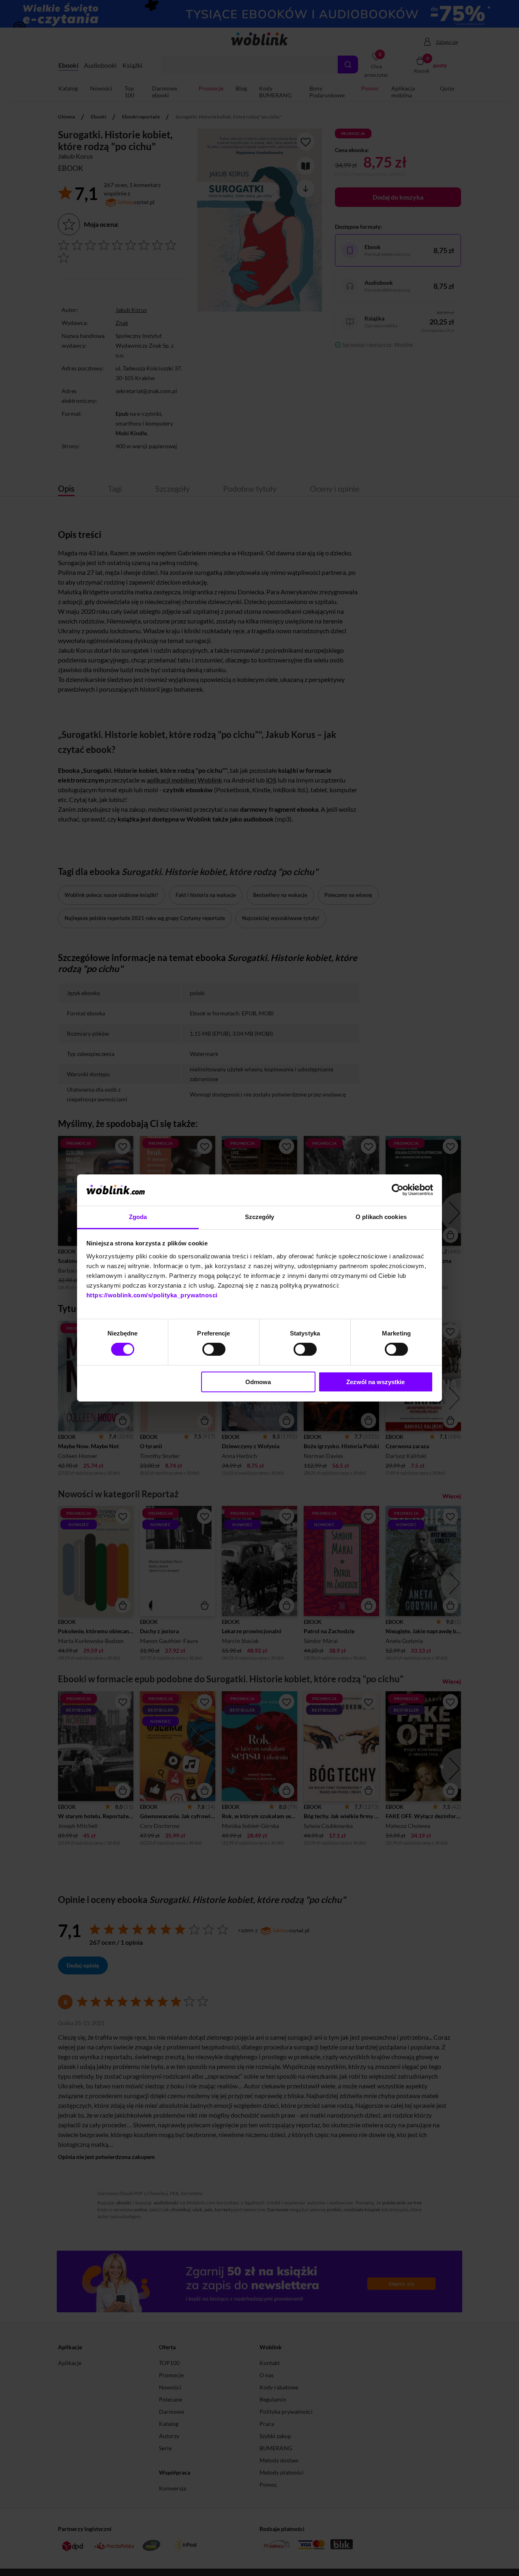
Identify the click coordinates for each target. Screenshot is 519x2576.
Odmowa (258, 1382)
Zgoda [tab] (138, 1217)
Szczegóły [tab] (260, 1217)
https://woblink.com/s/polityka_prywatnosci (152, 1295)
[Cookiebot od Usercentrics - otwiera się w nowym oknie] (398, 1190)
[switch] (214, 1349)
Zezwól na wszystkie (375, 1382)
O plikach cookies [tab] (381, 1217)
